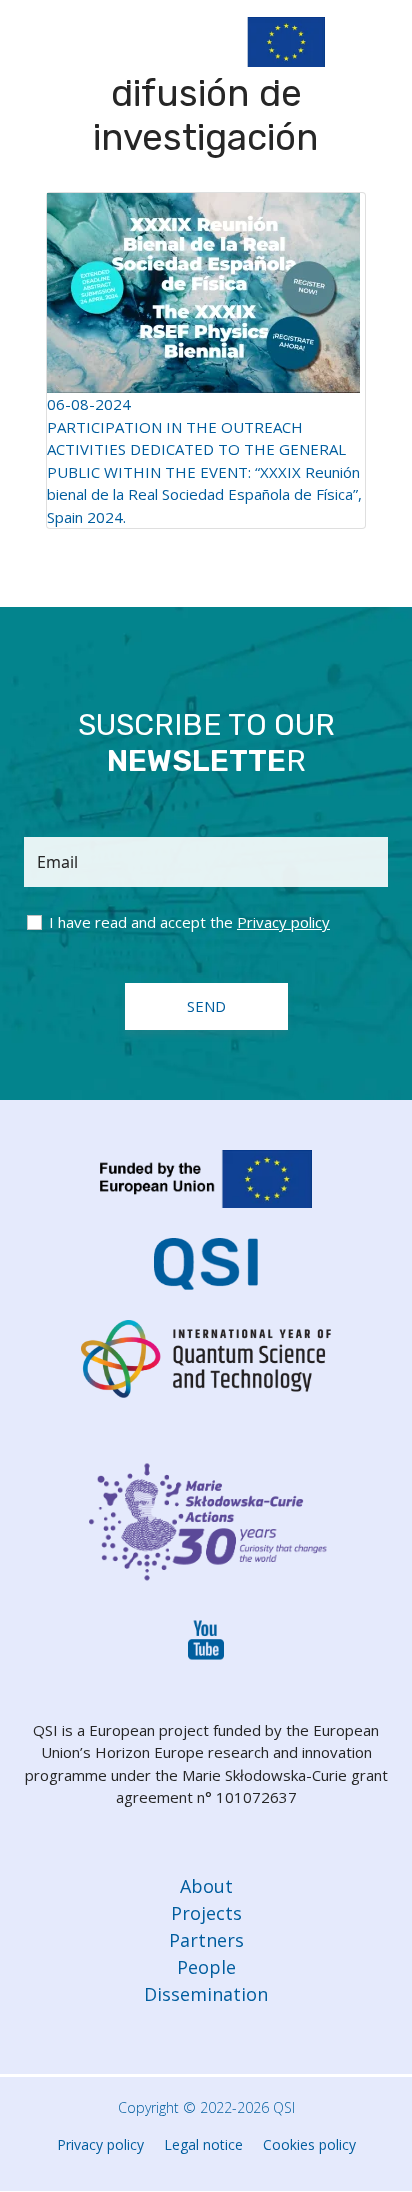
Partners (206, 1940)
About (206, 1886)
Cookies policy (309, 2144)
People (206, 1967)
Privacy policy (100, 2144)
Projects (206, 1913)
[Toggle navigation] (379, 47)
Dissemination (206, 1994)
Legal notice (203, 2144)
